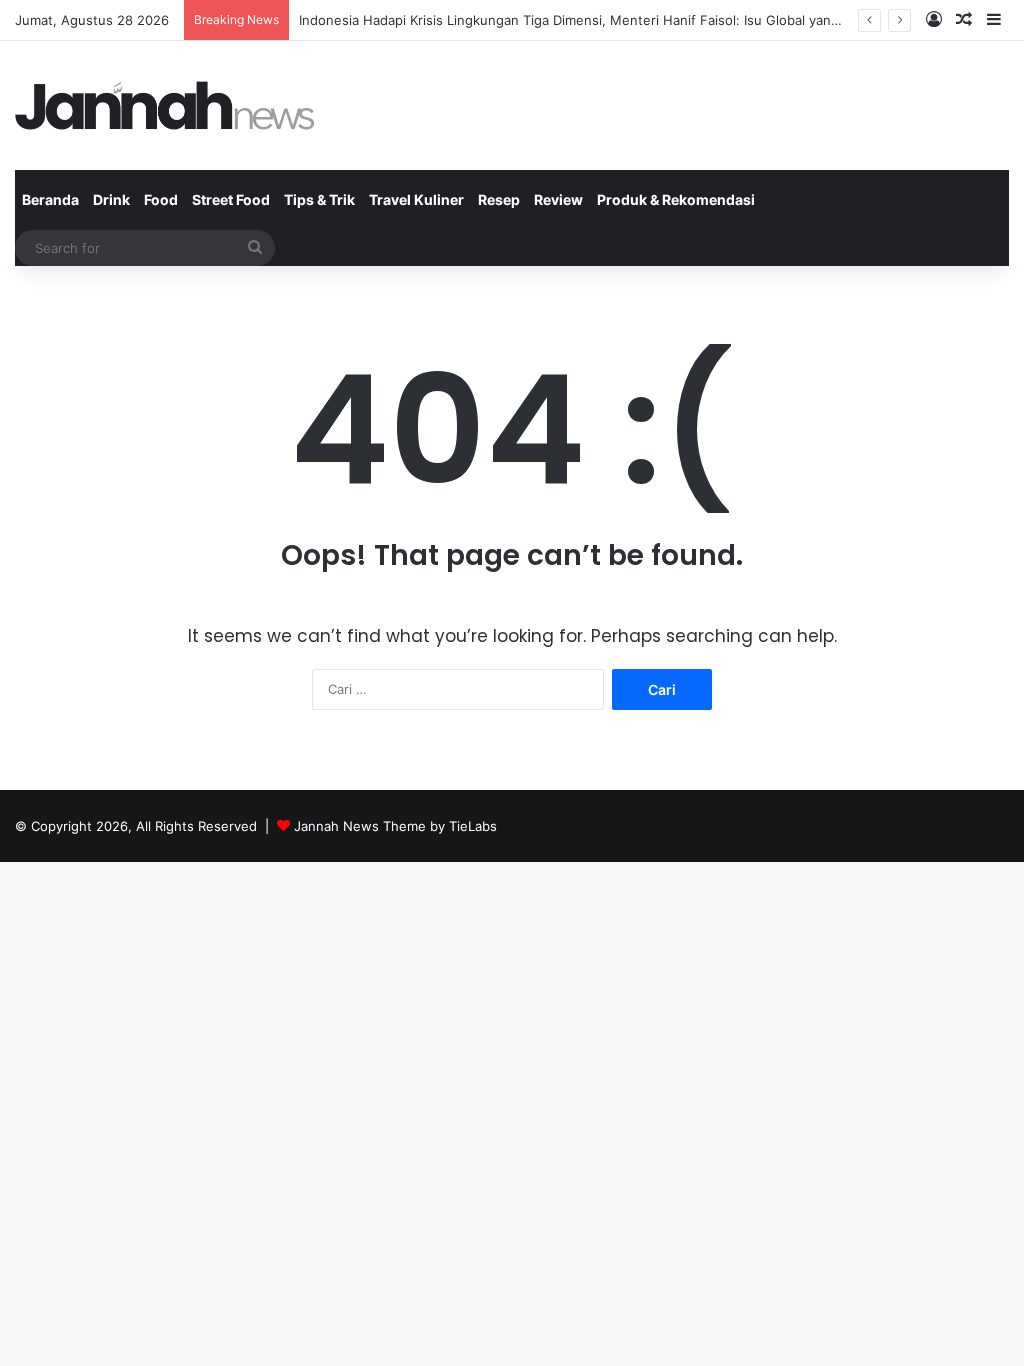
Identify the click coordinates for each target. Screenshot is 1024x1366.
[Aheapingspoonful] (165, 105)
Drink (111, 199)
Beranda (50, 199)
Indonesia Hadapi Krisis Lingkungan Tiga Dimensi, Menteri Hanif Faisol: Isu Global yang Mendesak (603, 20)
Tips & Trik (319, 199)
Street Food (231, 199)
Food (161, 199)
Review (558, 199)
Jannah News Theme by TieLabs (395, 826)
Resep (499, 199)
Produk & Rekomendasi (676, 199)
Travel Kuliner (416, 199)
